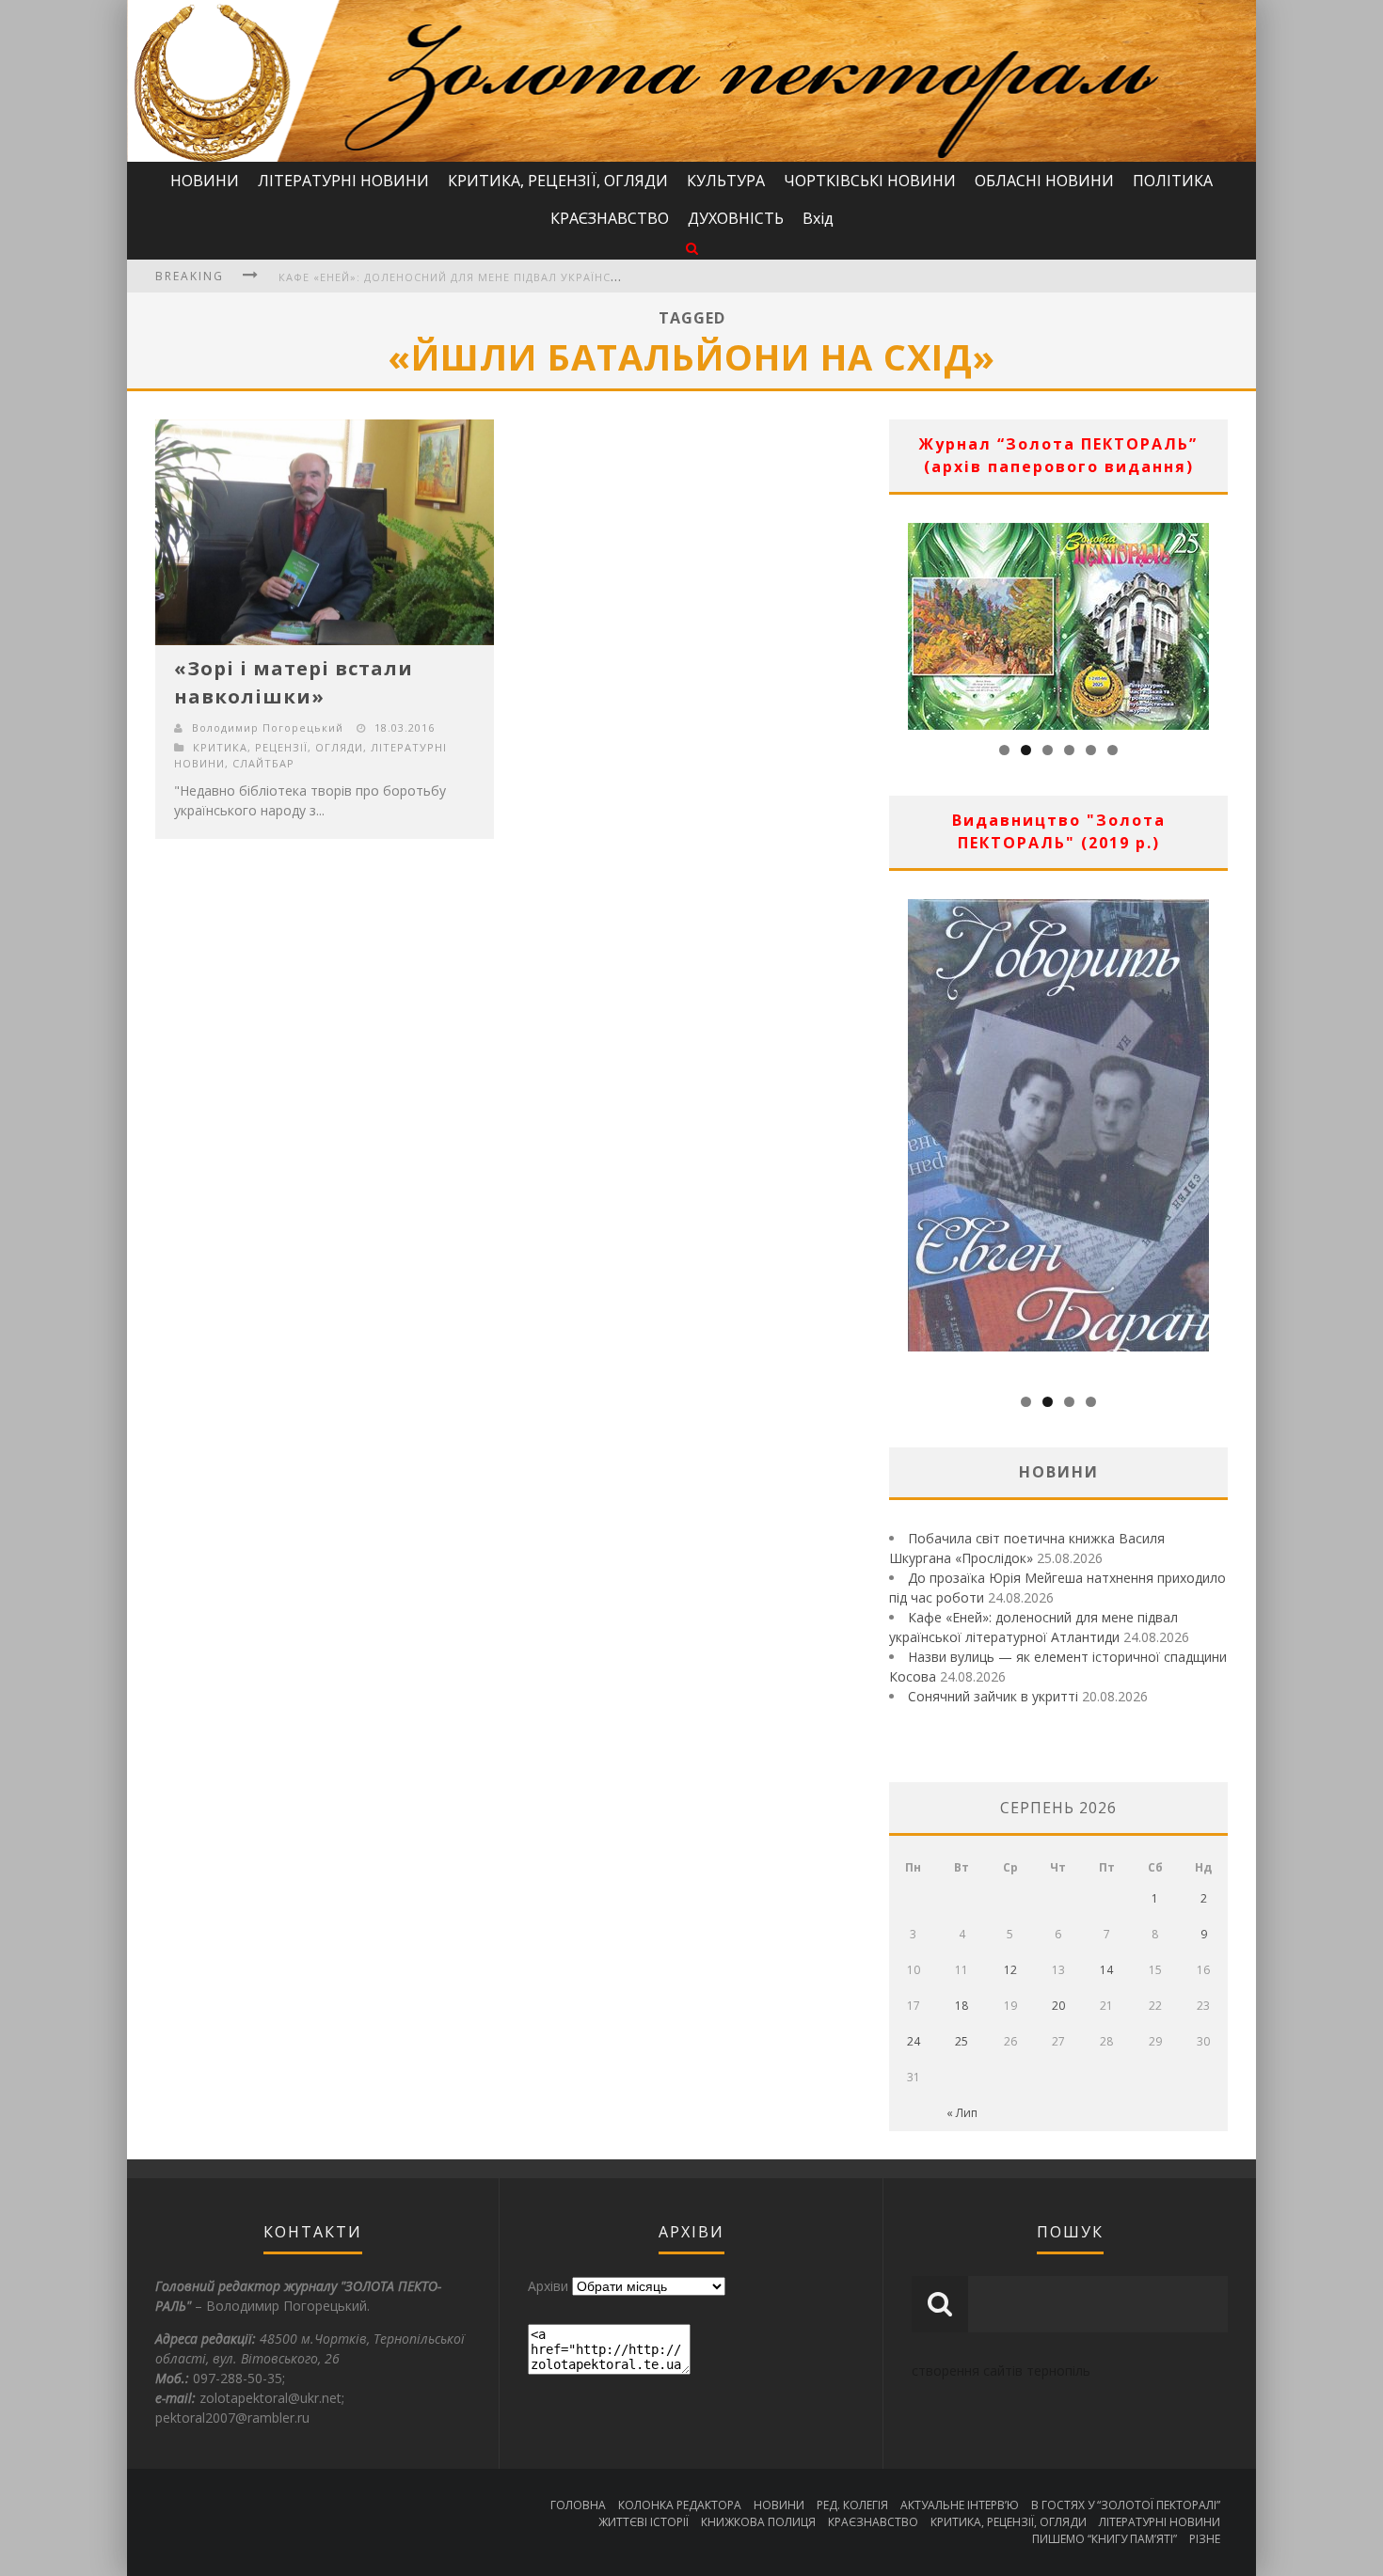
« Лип (962, 2113)
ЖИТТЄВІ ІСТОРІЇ (644, 2522)
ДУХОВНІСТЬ (736, 218)
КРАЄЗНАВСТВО (610, 218)
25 (962, 2041)
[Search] (692, 248)
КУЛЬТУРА (726, 181)
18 (962, 2006)
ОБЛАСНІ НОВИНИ (1044, 181)
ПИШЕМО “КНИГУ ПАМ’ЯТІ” (1105, 2539)
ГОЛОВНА (578, 2505)
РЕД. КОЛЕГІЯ (852, 2505)
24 (914, 2041)
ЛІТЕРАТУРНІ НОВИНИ (343, 181)
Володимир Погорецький (268, 727)
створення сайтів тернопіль (1001, 2371)
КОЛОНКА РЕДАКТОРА (680, 2505)
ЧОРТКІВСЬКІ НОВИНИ (870, 181)
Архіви (548, 2286)
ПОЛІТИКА (1173, 181)
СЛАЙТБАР (263, 763)
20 (1058, 2006)
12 (1010, 1970)
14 (1106, 1970)
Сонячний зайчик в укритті (993, 1696)
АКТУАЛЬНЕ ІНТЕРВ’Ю (960, 2505)
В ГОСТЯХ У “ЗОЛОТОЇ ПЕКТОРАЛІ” (1126, 2505)
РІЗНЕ (1205, 2539)
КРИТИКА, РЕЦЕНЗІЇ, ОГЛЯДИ (558, 181)
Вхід (818, 218)
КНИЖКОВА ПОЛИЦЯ (758, 2522)
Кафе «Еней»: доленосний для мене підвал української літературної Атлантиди (541, 277)
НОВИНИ (205, 181)
